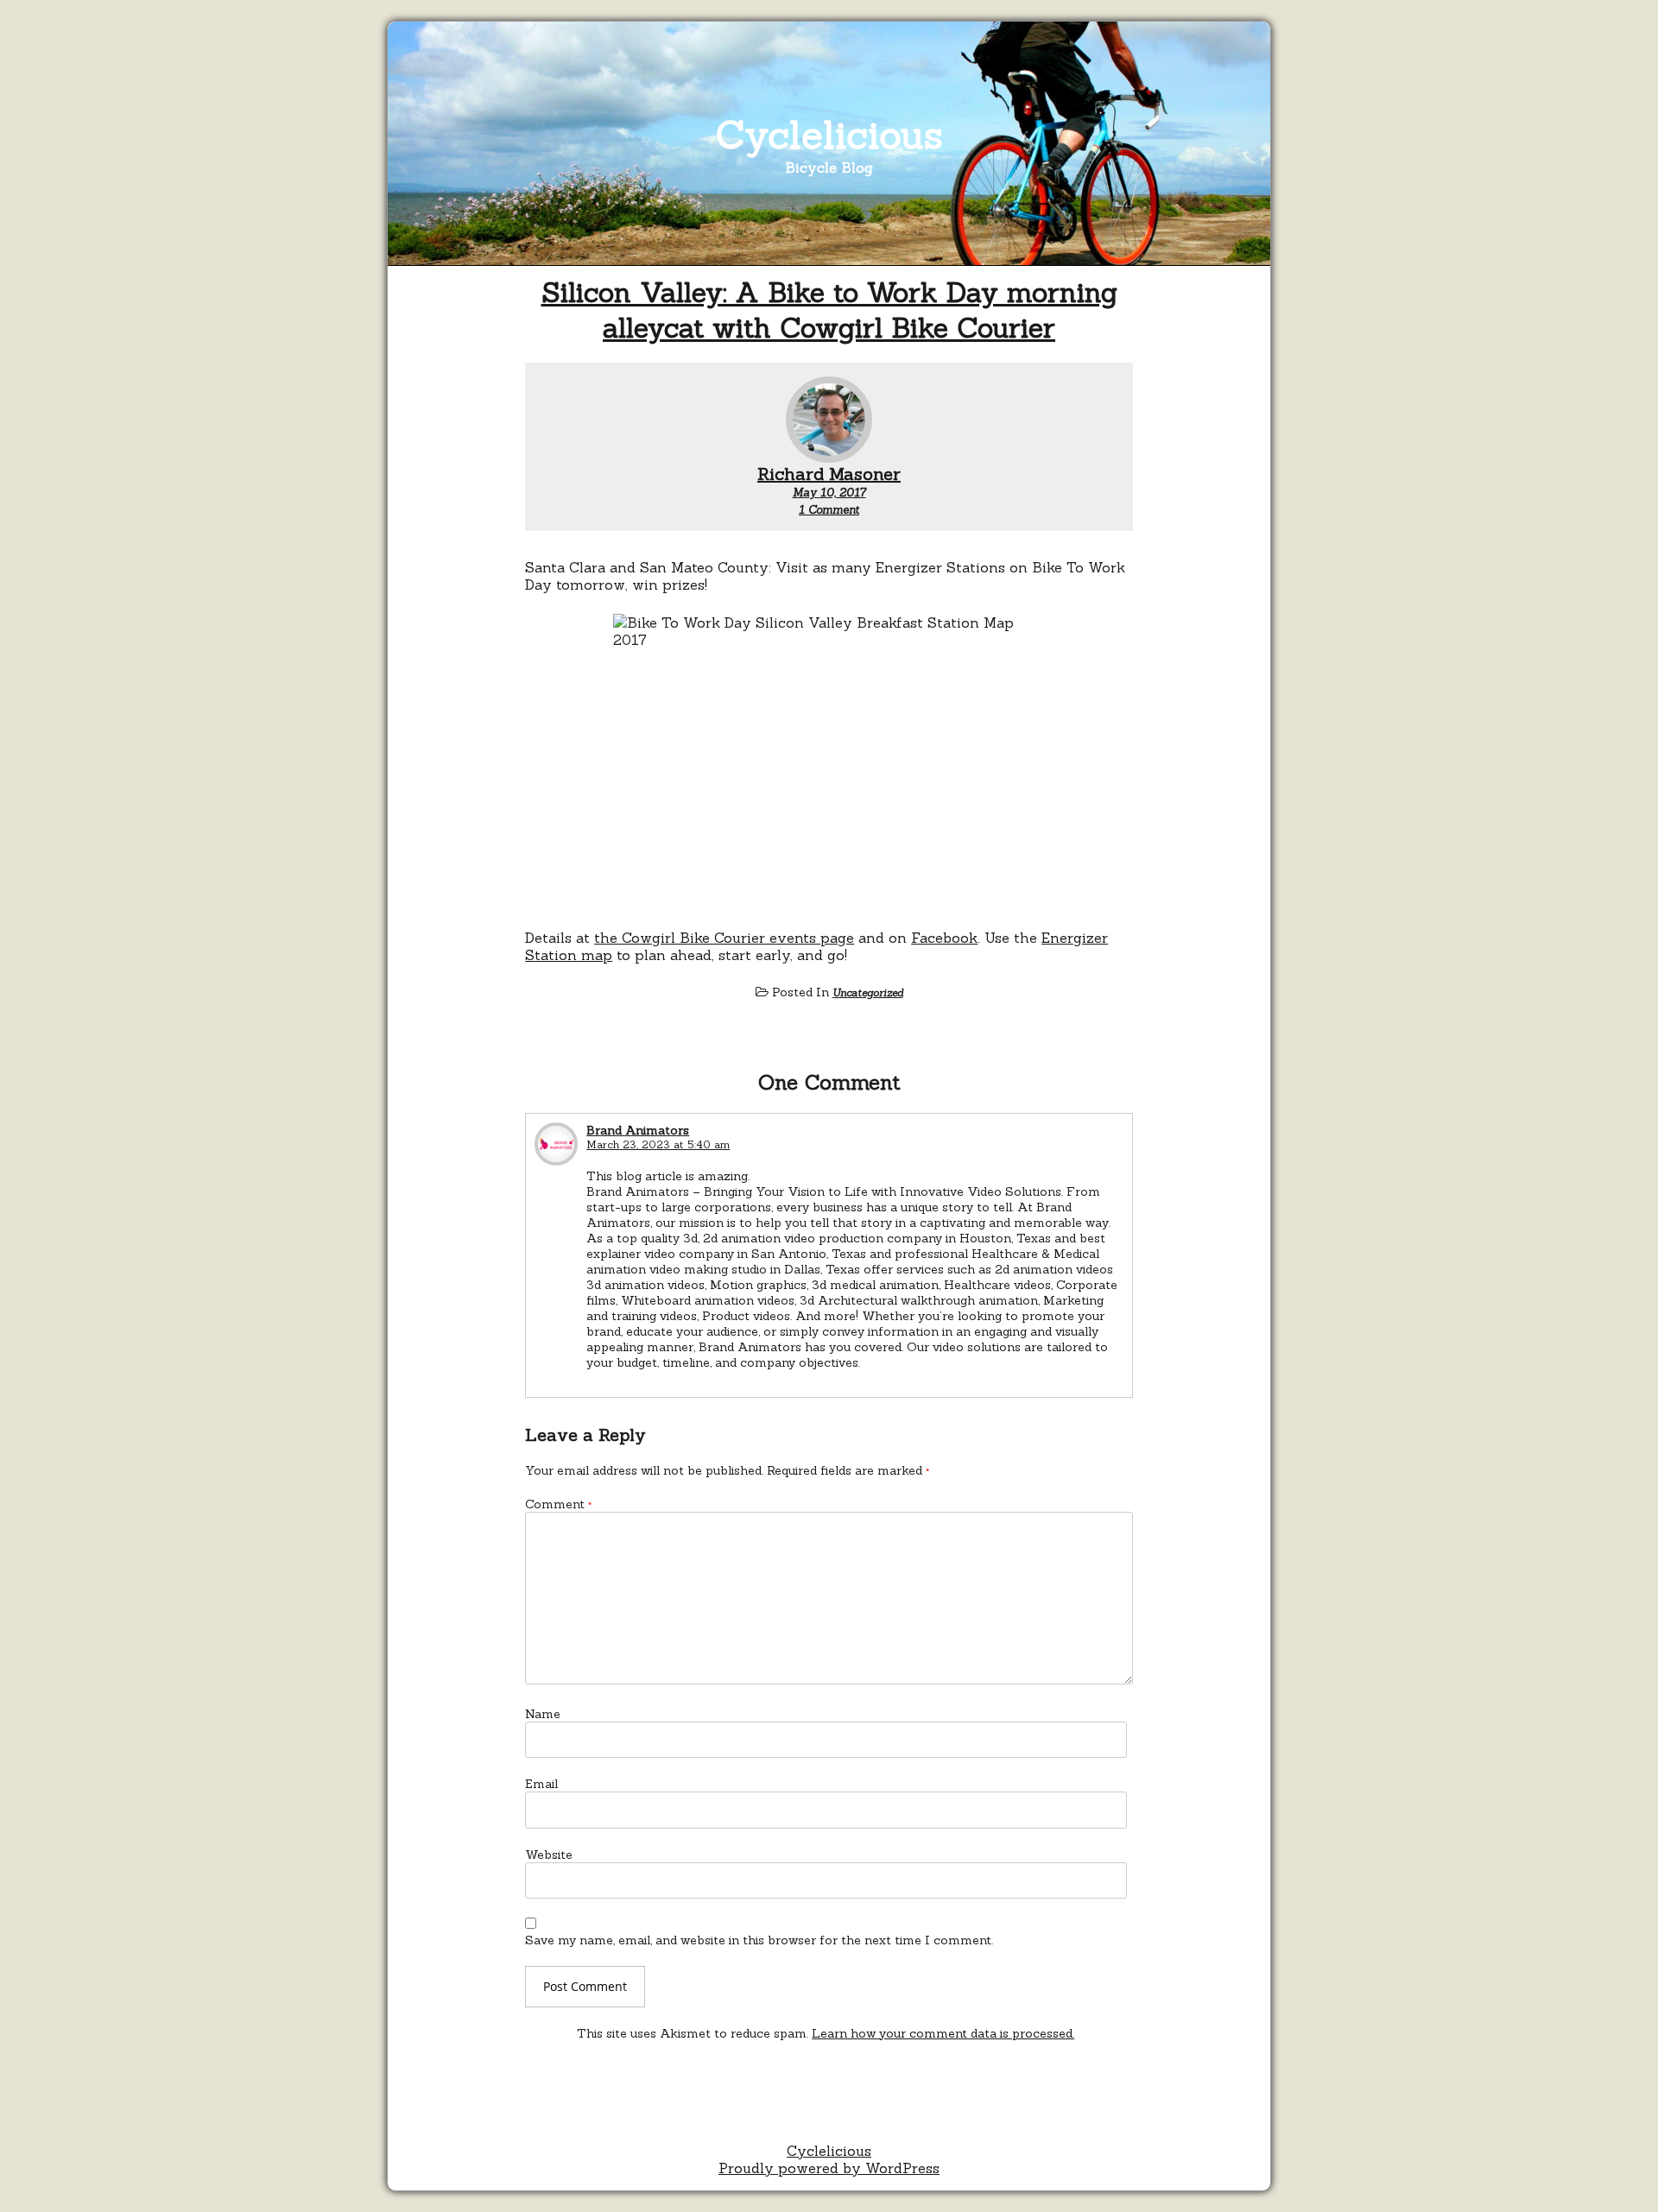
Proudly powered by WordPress (829, 2168)
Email (541, 1784)
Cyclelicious (829, 134)
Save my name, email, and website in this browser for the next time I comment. (759, 1940)
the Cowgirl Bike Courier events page (724, 938)
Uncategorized (868, 992)
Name (543, 1714)
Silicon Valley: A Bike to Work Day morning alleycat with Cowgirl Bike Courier (829, 310)
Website (549, 1855)
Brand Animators (638, 1130)
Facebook (944, 938)
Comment (558, 1504)
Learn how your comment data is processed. (943, 2033)
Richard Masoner (829, 474)
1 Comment (829, 510)
